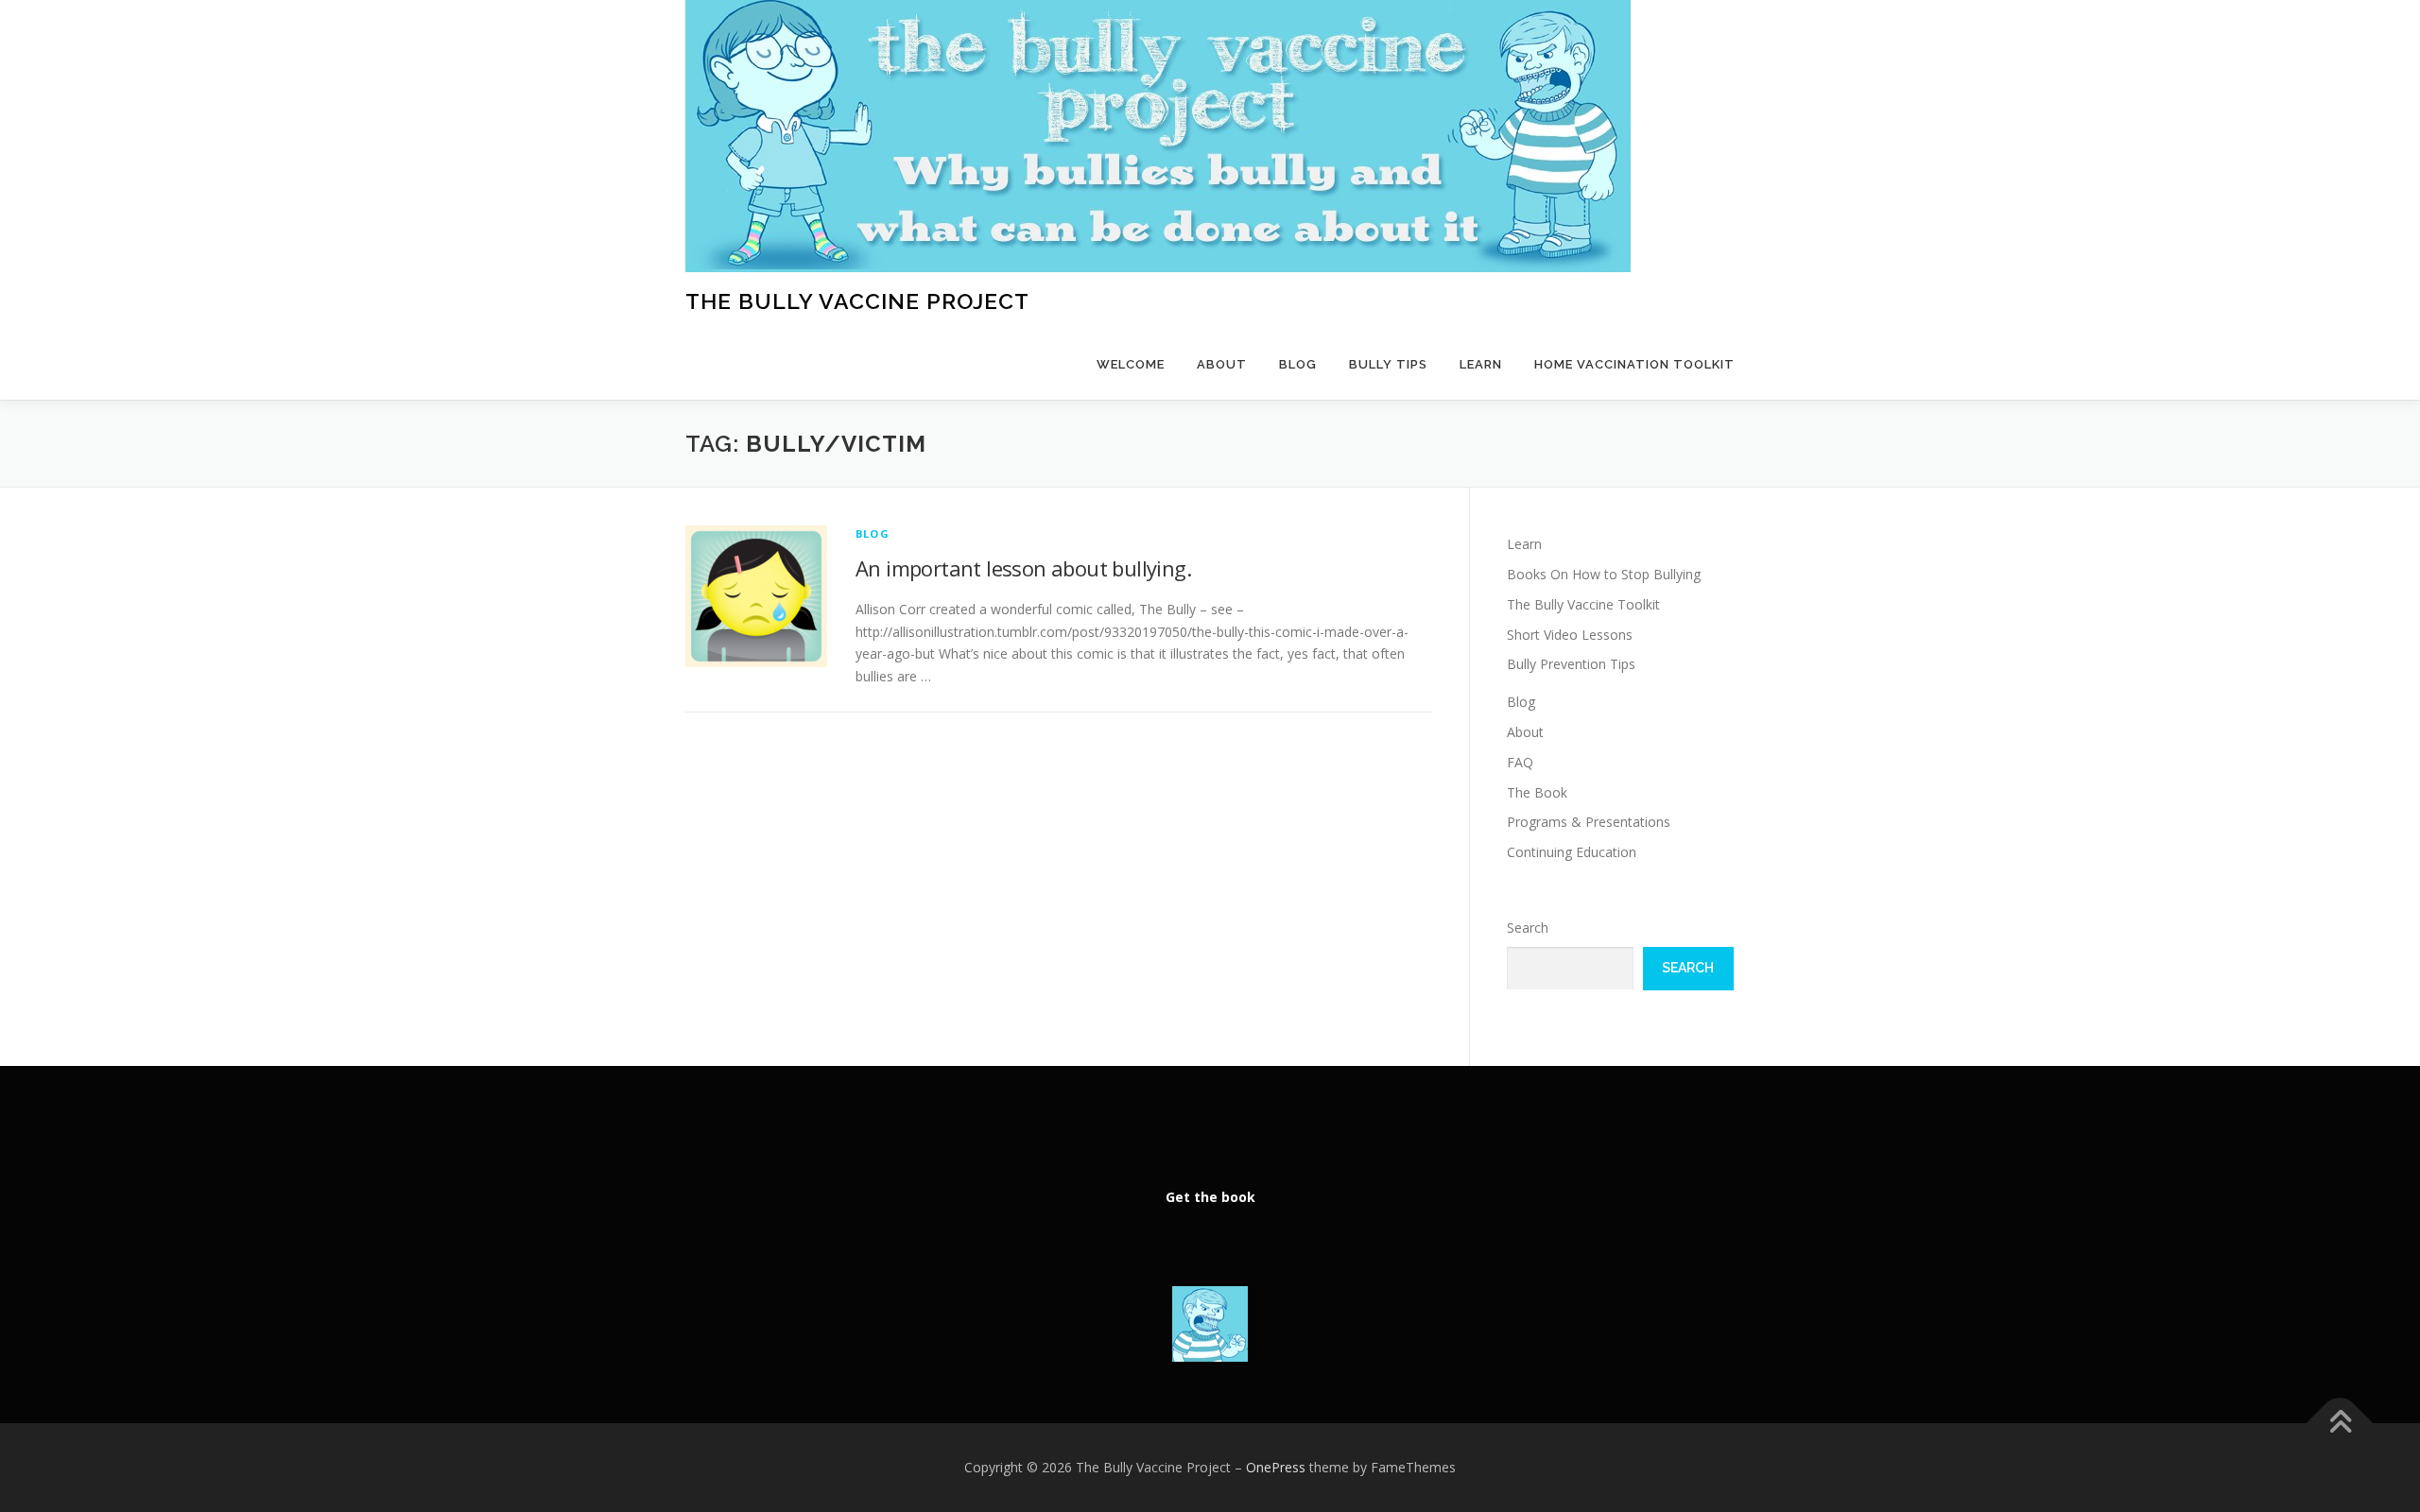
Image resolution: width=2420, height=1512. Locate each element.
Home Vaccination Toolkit (1634, 364)
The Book (1537, 792)
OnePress (1276, 1467)
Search (1528, 928)
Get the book (1210, 1197)
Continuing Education (1572, 852)
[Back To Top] (2340, 1424)
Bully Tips (1388, 364)
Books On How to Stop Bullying (1604, 574)
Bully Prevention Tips (1571, 664)
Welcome (1131, 364)
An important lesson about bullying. (1023, 568)
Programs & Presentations (1589, 822)
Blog (1298, 364)
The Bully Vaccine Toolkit (1583, 604)
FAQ (1520, 762)
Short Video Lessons (1570, 635)
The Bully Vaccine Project (857, 301)
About (1222, 364)
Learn (1481, 364)
